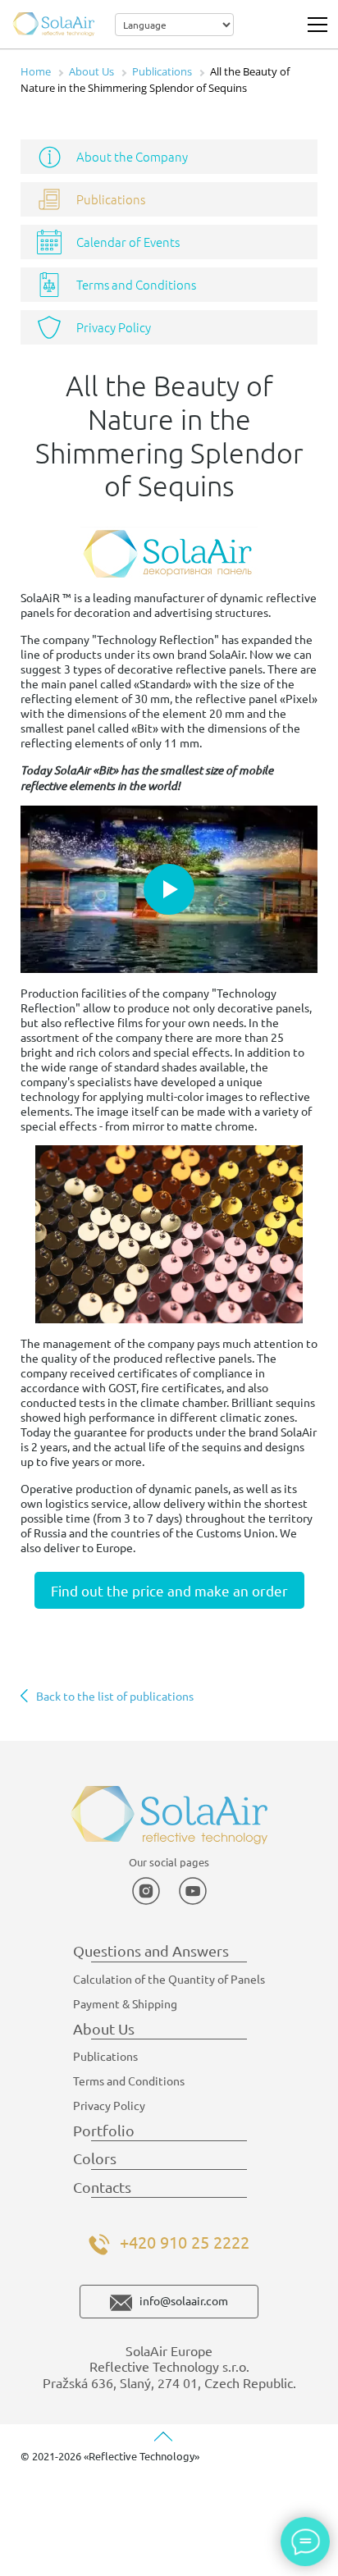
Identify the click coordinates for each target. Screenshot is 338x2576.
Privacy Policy (114, 327)
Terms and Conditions (136, 284)
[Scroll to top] (163, 2437)
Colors (95, 2158)
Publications (111, 199)
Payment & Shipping (125, 2003)
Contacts (102, 2187)
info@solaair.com (184, 2300)
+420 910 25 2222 (185, 2242)
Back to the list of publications (115, 1696)
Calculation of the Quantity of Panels (169, 1979)
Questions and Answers (151, 1950)
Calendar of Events (128, 242)
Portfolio (104, 2130)
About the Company (132, 156)
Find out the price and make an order (169, 1590)
